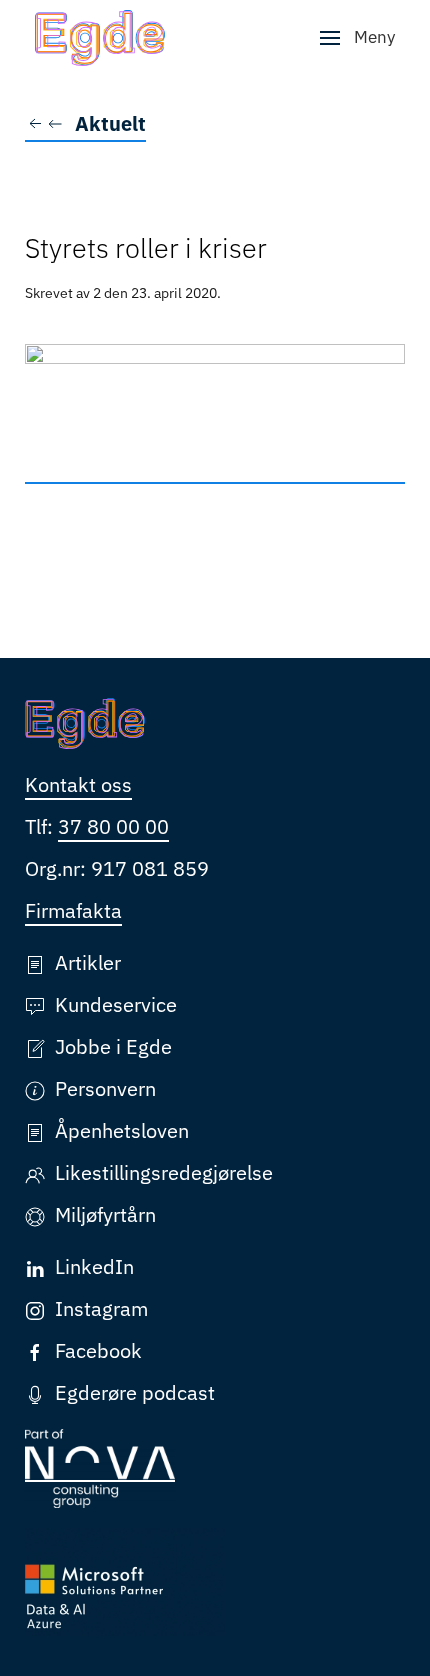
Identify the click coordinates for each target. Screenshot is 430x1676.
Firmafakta (73, 910)
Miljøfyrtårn (105, 1214)
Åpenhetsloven (122, 1130)
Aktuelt (110, 123)
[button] (357, 38)
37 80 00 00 (113, 826)
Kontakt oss (78, 784)
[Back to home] (100, 38)
